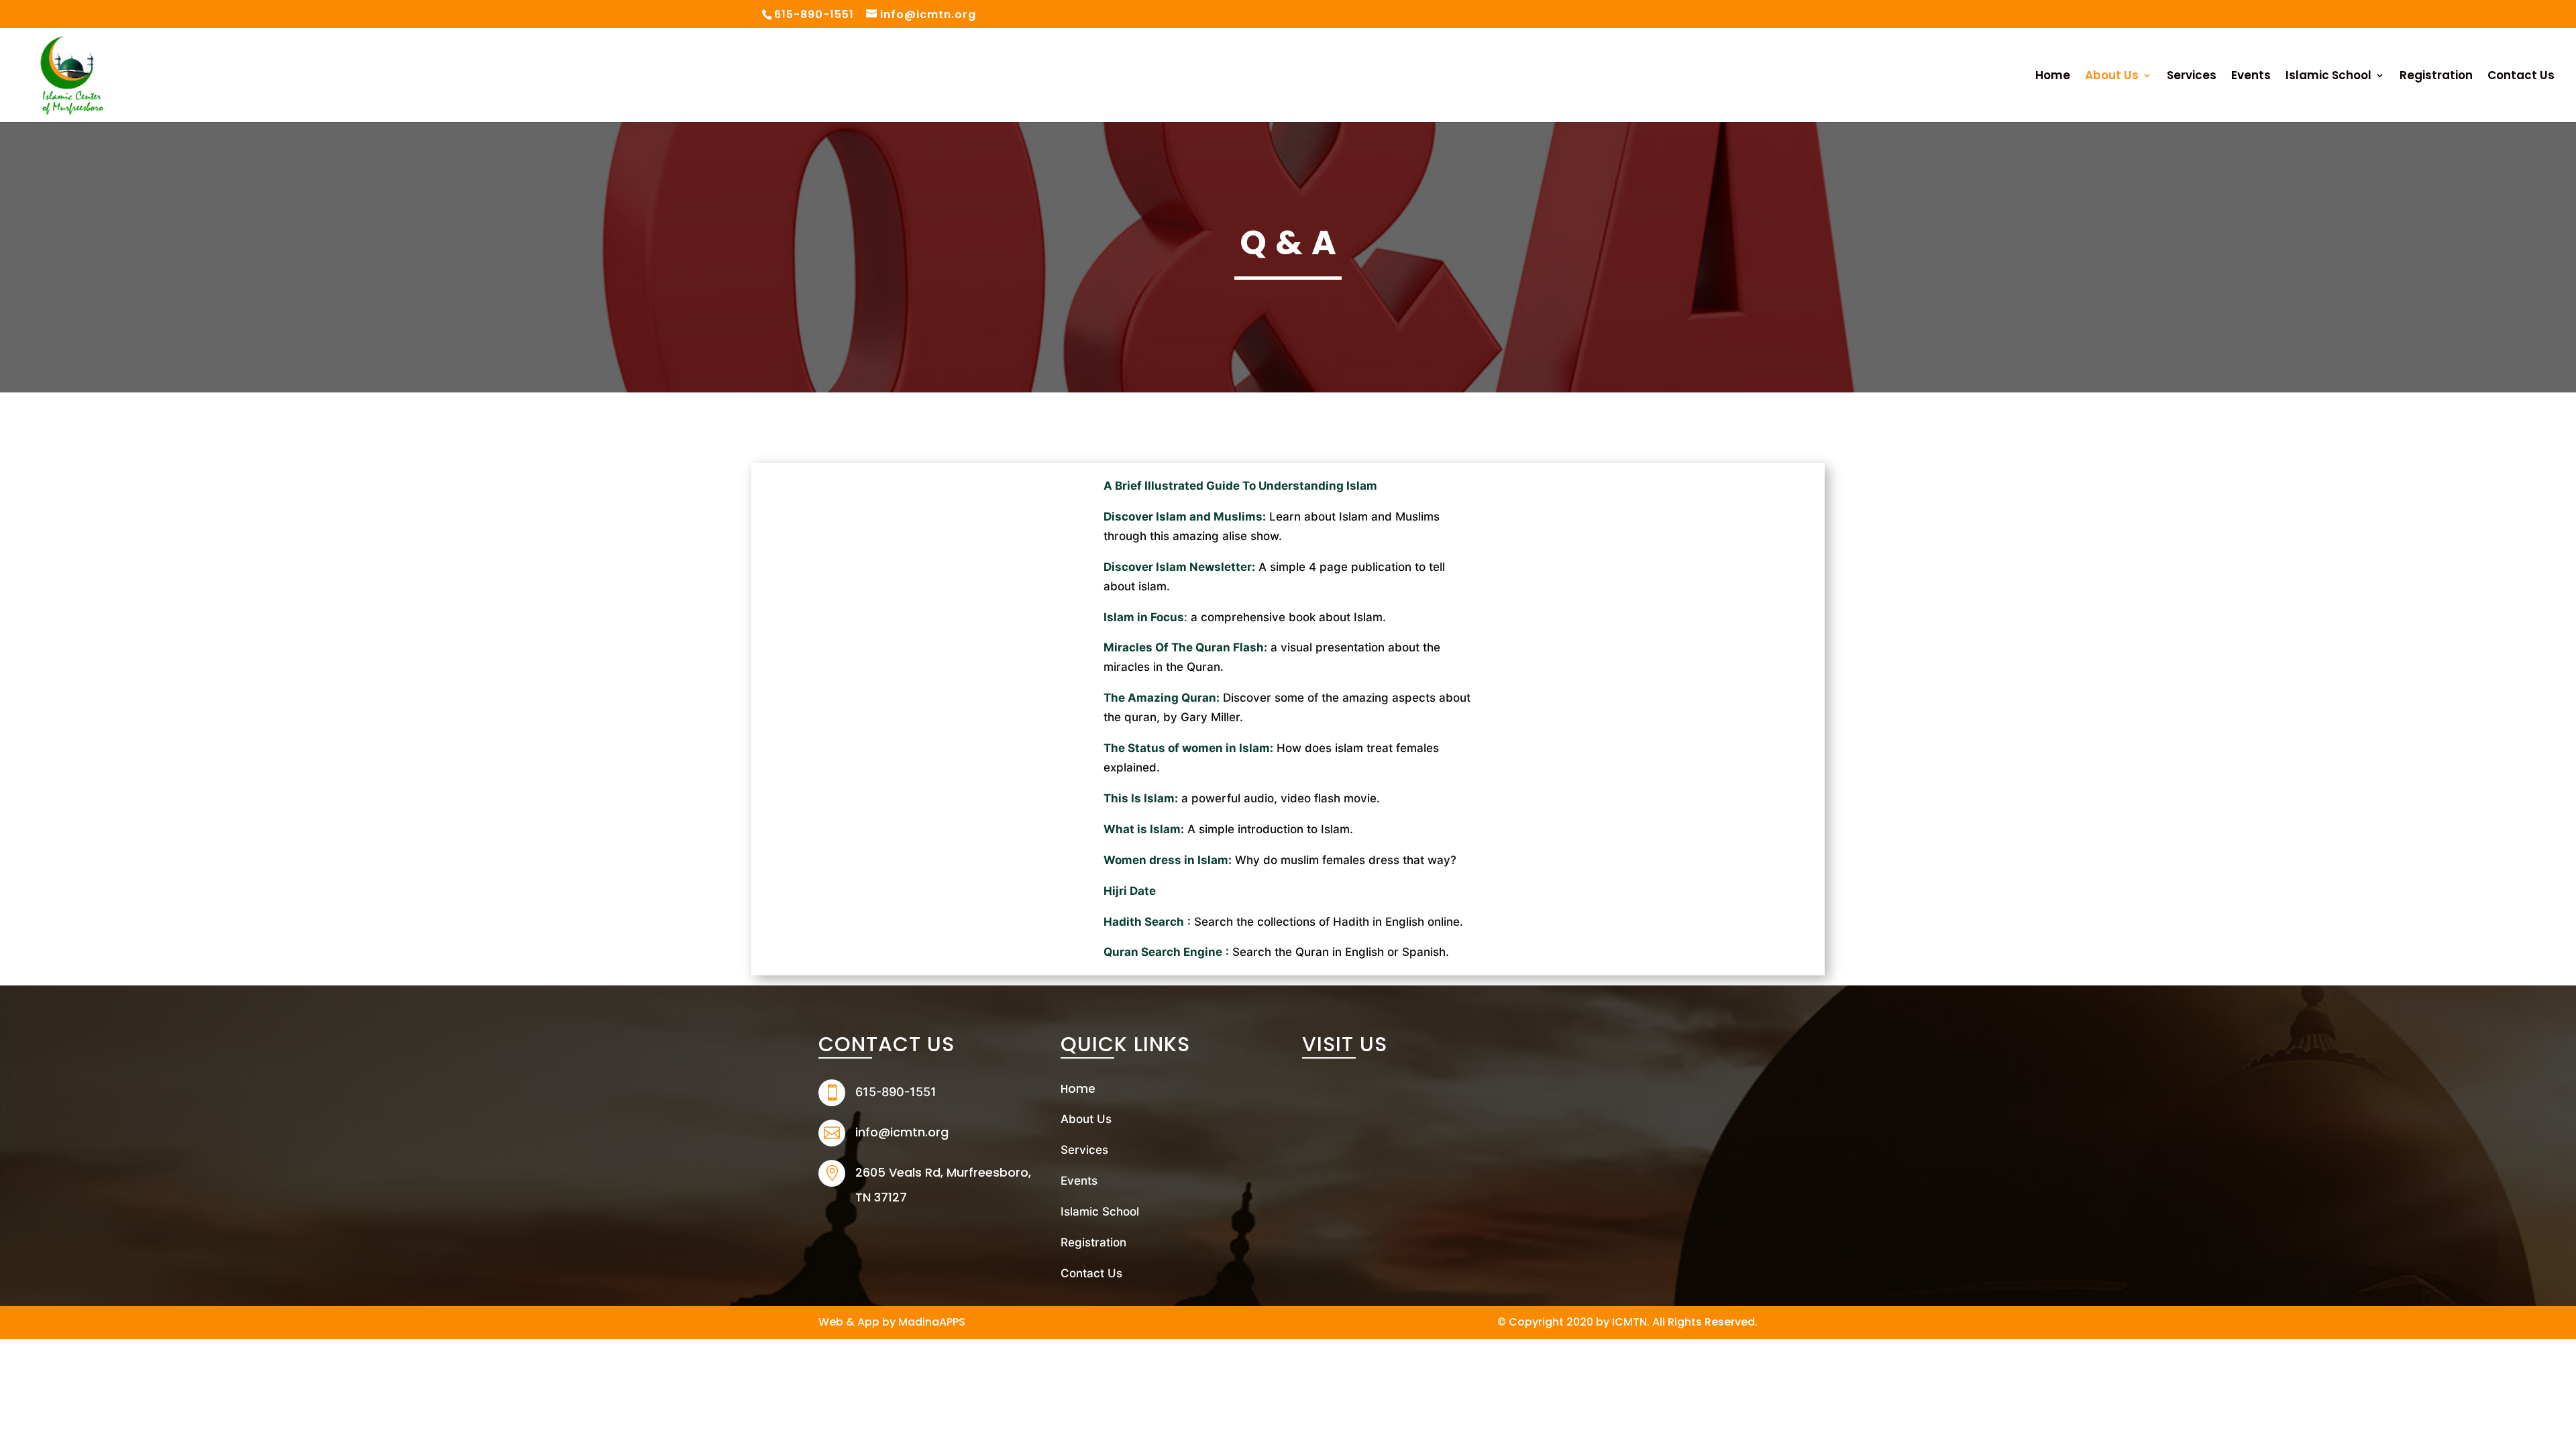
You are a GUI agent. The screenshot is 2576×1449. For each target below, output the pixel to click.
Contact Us (2521, 77)
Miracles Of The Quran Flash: (1185, 647)
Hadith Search (1144, 922)
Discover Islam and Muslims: (1185, 517)
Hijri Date (1130, 891)
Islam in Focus (1144, 617)
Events (2251, 77)
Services (2192, 77)
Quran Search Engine (1163, 952)
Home (2053, 77)
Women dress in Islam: (1168, 860)
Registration (2436, 77)
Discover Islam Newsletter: (1179, 567)
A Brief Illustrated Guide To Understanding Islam (1240, 486)
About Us (2112, 77)
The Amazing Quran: (1162, 698)
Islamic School (2328, 77)
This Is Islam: (1141, 798)
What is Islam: (1144, 829)
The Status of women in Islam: (1188, 748)
